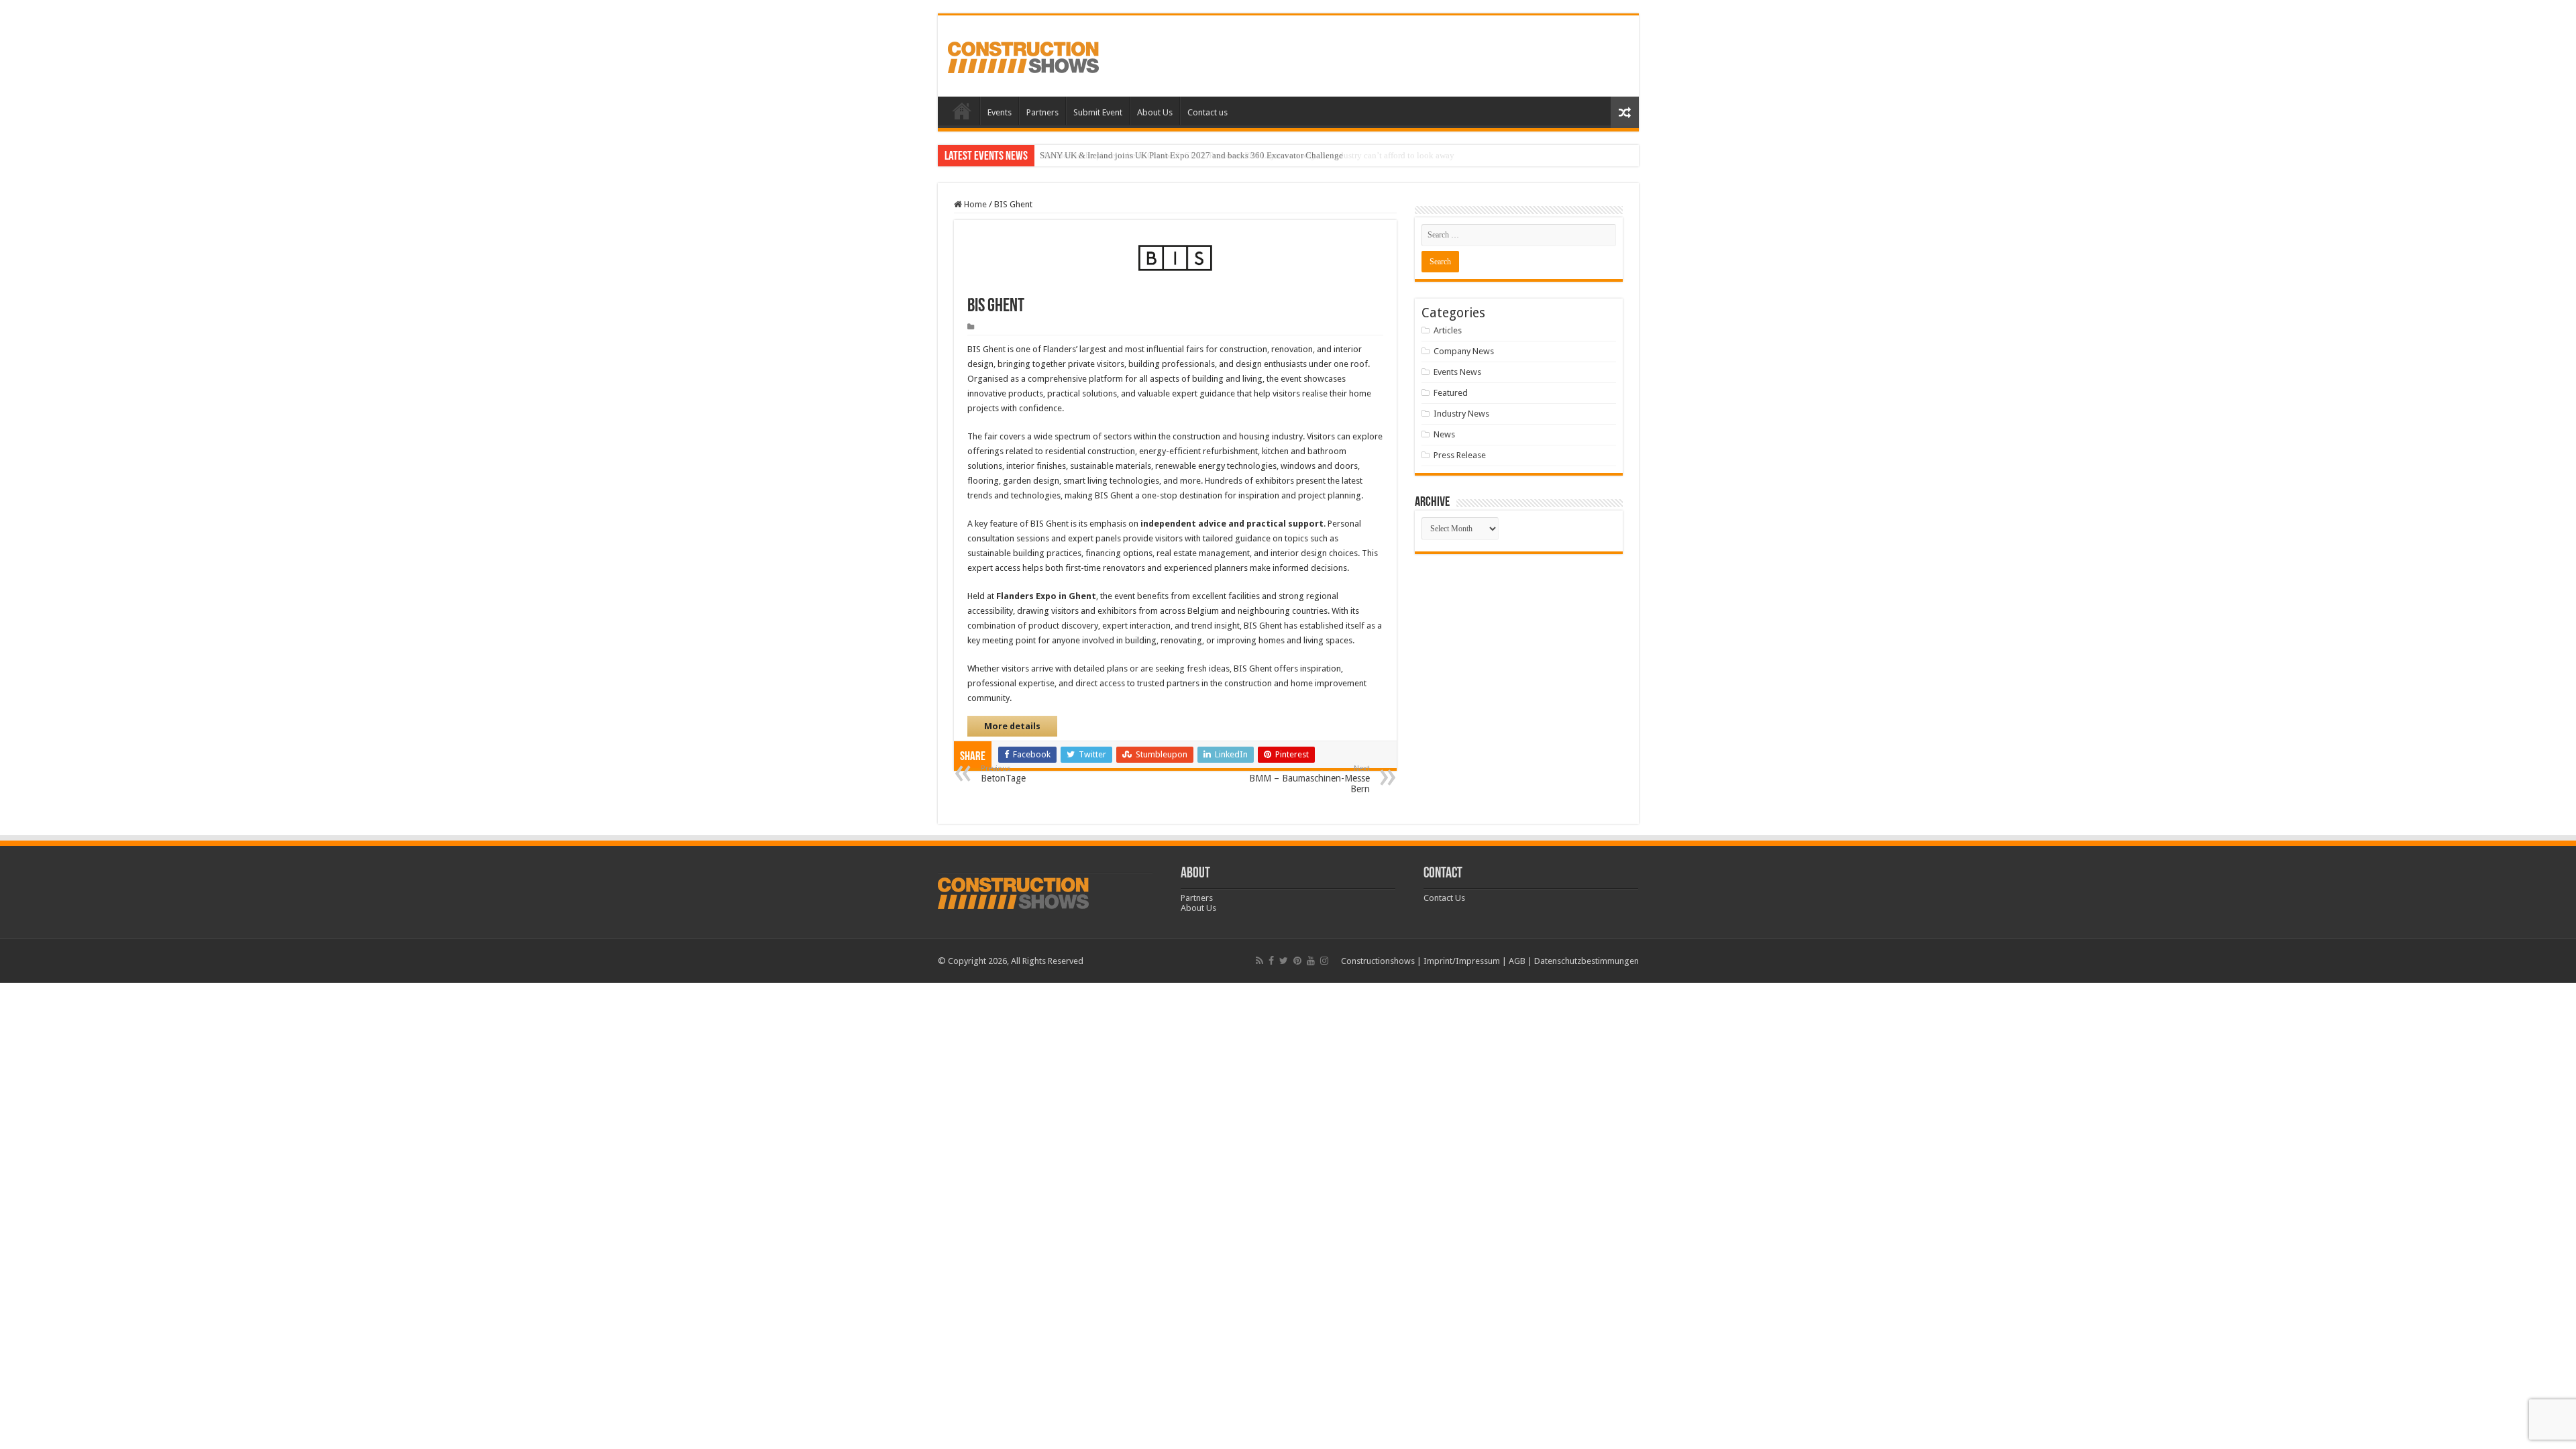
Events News (1457, 372)
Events (1000, 112)
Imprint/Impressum (1462, 961)
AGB (1517, 961)
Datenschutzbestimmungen (1587, 961)
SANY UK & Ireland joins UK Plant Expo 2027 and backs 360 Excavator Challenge (1191, 155)
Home (962, 111)
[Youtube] (1311, 961)
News (1444, 434)
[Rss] (1259, 961)
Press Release (1460, 455)
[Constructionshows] (1023, 55)
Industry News (1461, 414)
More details (1012, 726)
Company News (1464, 351)
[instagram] (1324, 961)
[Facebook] (1271, 961)
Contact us (1207, 112)
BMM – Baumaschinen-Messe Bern (1309, 779)
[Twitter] (1284, 961)
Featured (1451, 393)
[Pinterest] (1297, 961)
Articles (1448, 330)
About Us (1155, 112)
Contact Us (1444, 898)
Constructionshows (1378, 961)
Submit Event (1098, 112)
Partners (1042, 112)
